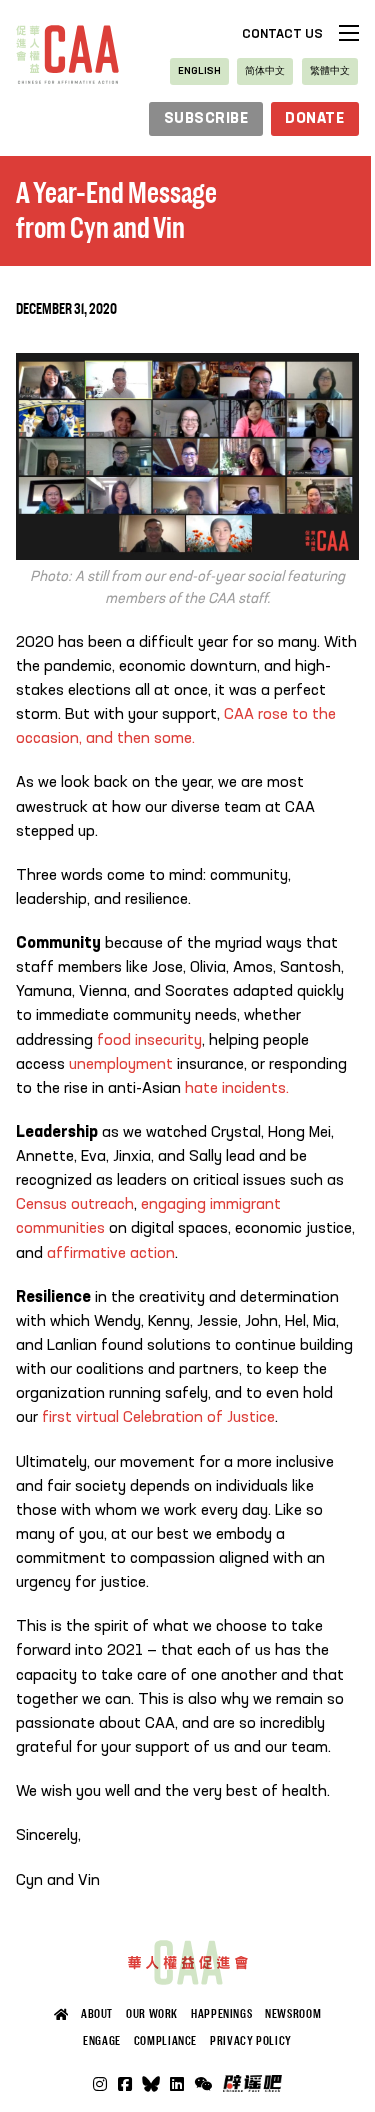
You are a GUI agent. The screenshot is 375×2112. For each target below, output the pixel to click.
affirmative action (111, 1254)
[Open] (203, 2084)
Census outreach (75, 1205)
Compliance (165, 2041)
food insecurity (149, 1041)
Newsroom (293, 2014)
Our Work (152, 2014)
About (97, 2014)
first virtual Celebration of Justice (158, 1418)
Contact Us (282, 34)
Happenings (221, 2014)
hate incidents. (239, 1089)
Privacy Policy (251, 2041)
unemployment (119, 1065)
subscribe (206, 119)
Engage (102, 2041)
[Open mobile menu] (349, 33)
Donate (314, 119)
